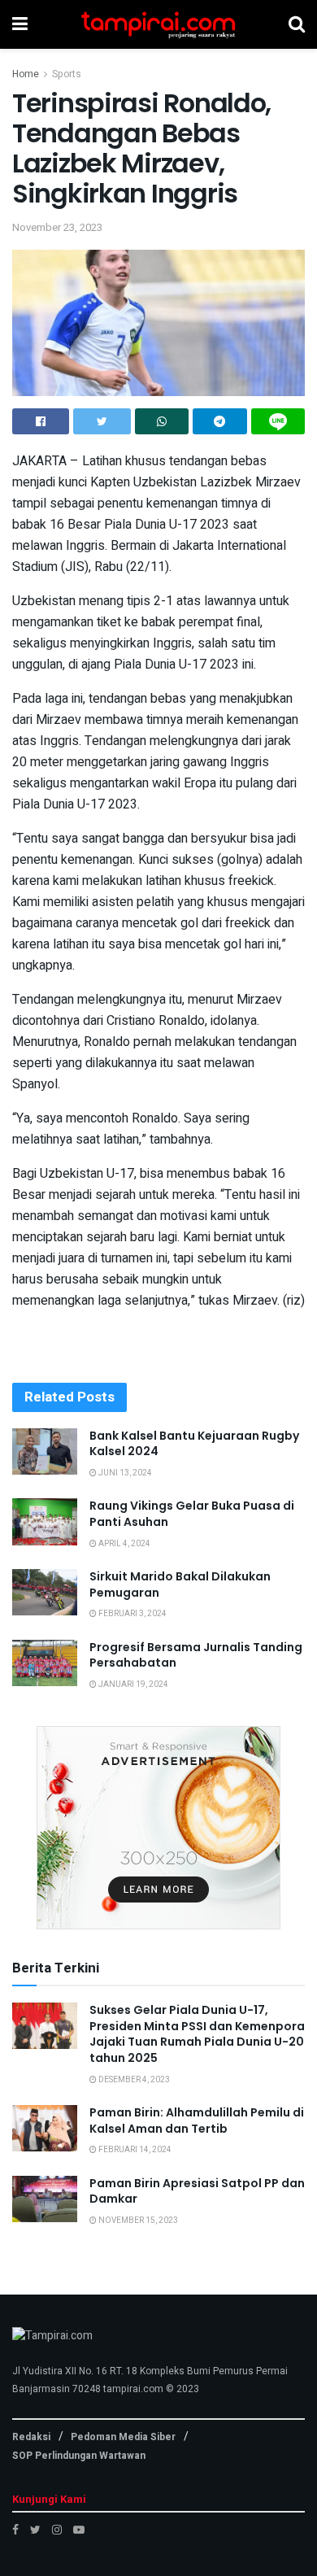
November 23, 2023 (57, 227)
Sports (67, 74)
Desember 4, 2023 (133, 2080)
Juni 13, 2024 (124, 1473)
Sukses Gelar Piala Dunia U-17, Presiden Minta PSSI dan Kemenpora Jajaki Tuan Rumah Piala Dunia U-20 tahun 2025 (197, 2034)
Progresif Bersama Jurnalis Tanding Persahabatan (196, 1655)
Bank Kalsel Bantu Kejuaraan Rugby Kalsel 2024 (194, 1444)
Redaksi (31, 2437)
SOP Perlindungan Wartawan (79, 2456)
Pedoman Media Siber (123, 2437)
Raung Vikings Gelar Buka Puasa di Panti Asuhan (192, 1514)
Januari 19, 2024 (132, 1685)
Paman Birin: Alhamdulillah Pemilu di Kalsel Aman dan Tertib (197, 2121)
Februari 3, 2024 (132, 1614)
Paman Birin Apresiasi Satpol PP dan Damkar (197, 2191)
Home (26, 74)
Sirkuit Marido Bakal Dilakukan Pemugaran (180, 1584)
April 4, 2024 (124, 1544)
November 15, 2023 (137, 2221)
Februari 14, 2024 (134, 2150)
